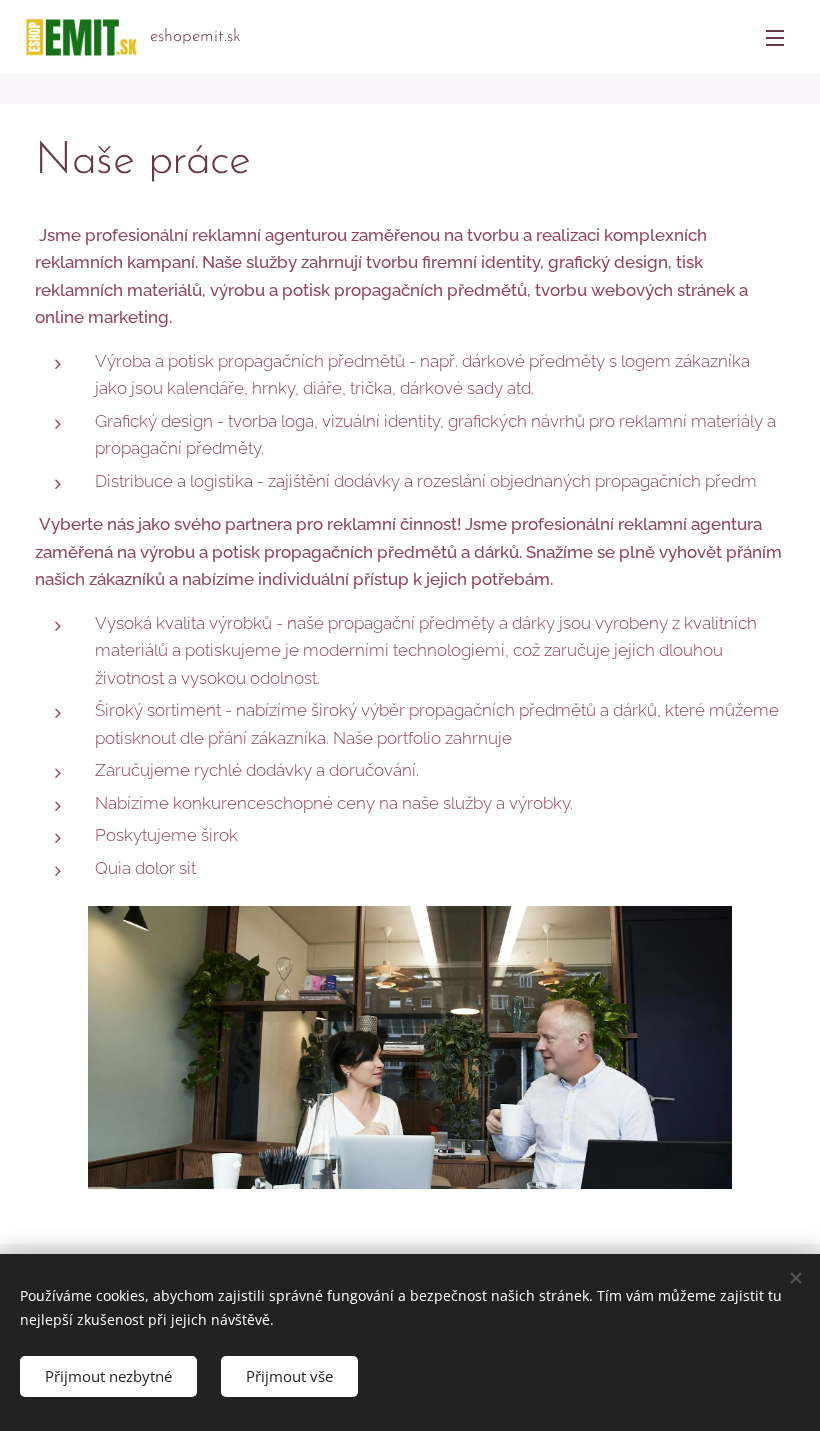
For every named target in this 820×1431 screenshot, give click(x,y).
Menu (775, 37)
